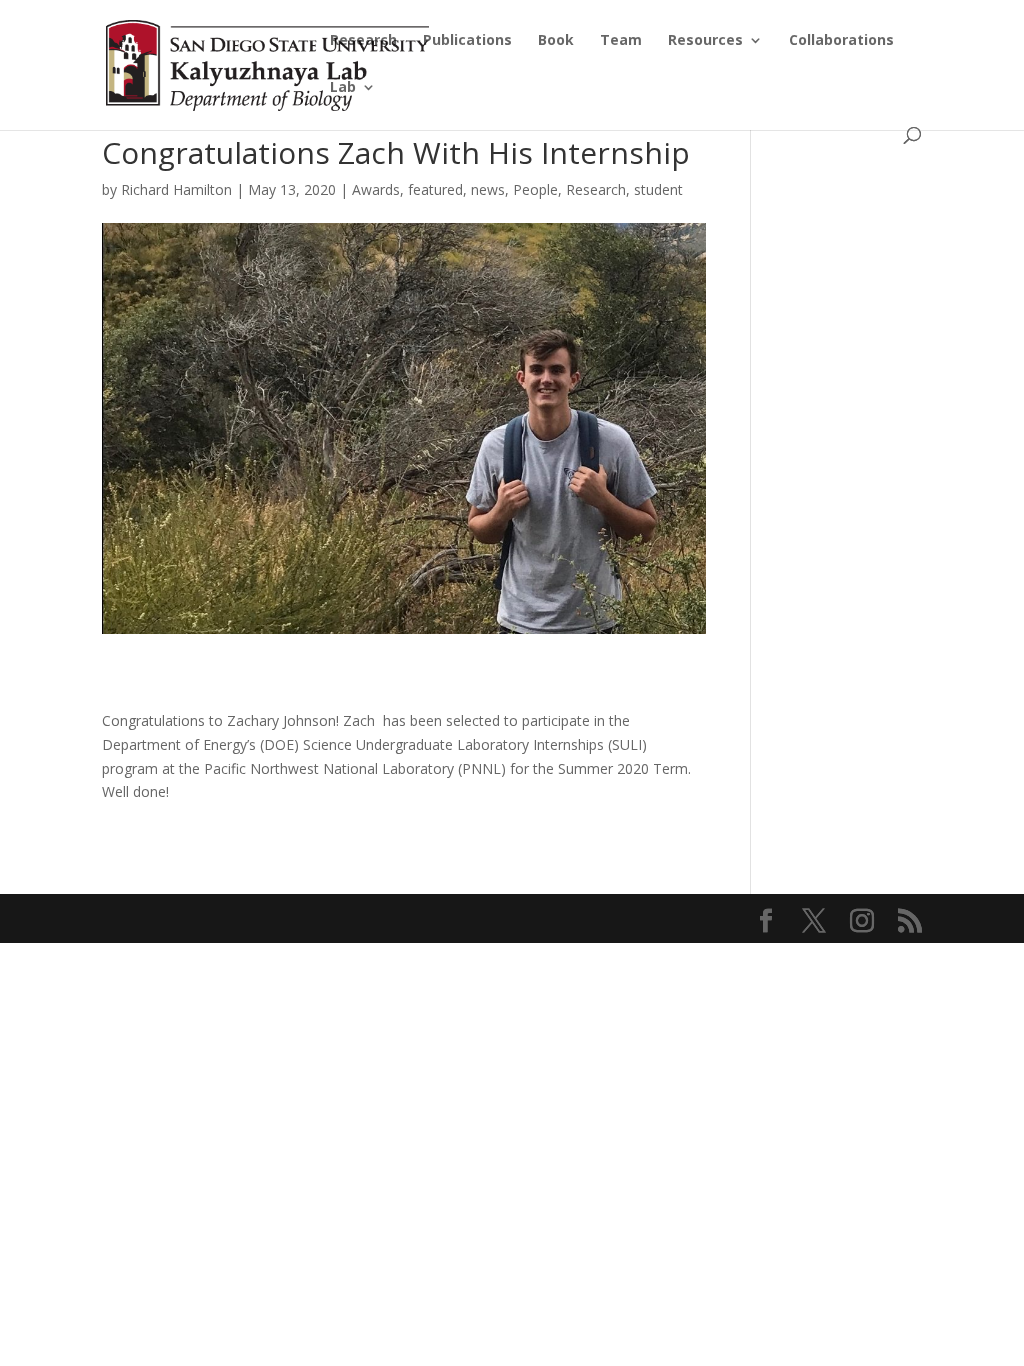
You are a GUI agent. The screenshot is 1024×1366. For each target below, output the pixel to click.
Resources (705, 41)
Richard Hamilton (176, 189)
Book (556, 41)
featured (435, 189)
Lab (343, 88)
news (488, 189)
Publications (467, 41)
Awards (376, 189)
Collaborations (841, 41)
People (535, 189)
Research (363, 41)
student (658, 189)
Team (621, 41)
